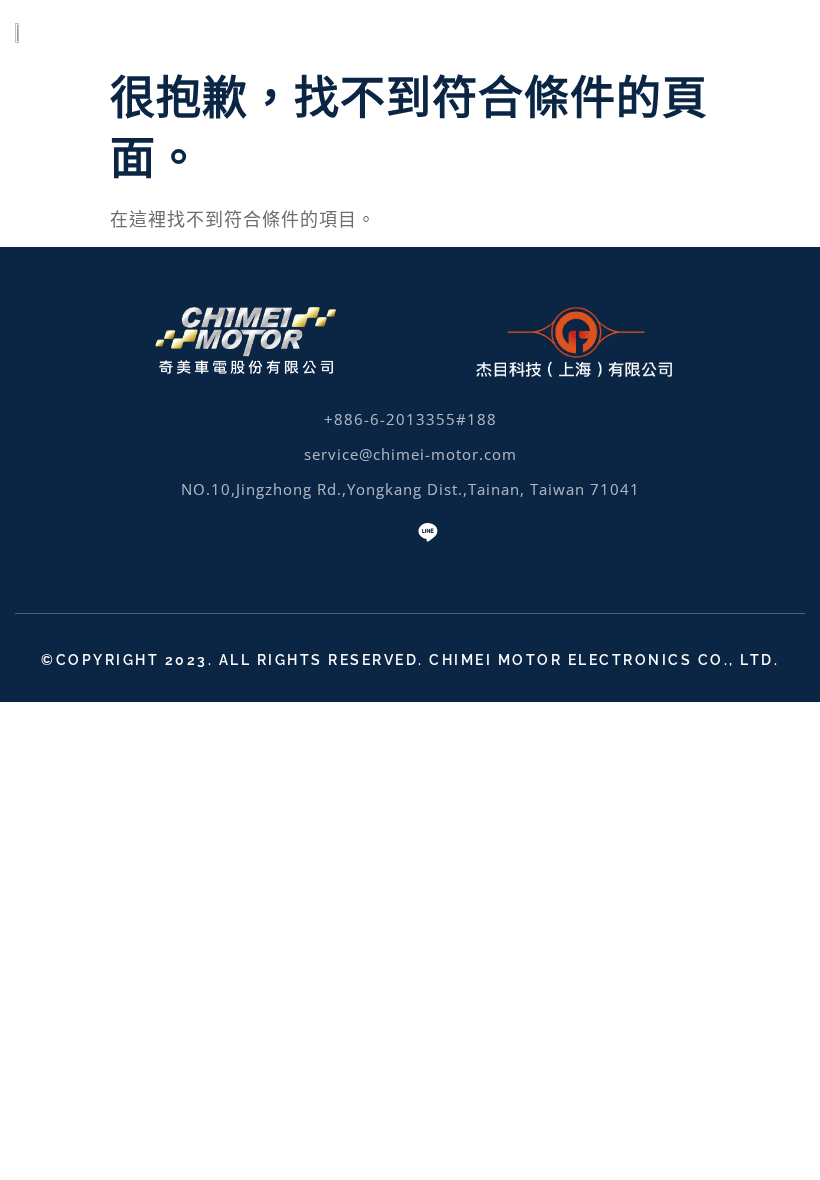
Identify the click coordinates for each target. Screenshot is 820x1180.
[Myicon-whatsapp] (392, 532)
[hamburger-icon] (777, 30)
